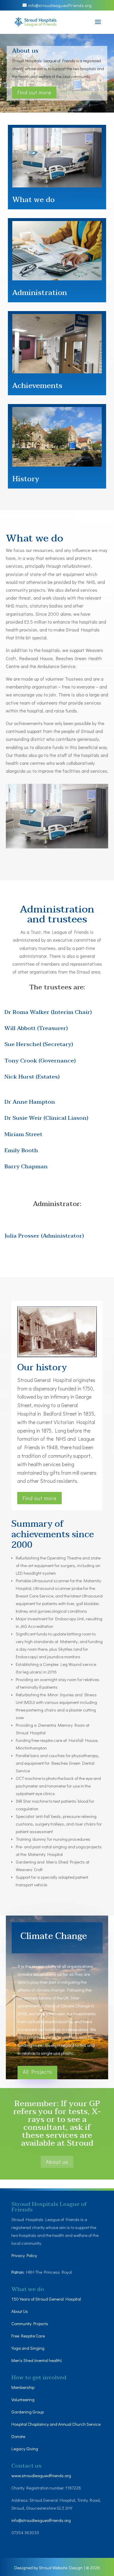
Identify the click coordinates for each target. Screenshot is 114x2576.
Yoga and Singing (28, 2348)
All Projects (37, 2072)
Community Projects (30, 2323)
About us (25, 51)
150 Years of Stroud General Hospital (46, 2299)
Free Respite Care (28, 2336)
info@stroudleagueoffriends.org (41, 2520)
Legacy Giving (25, 2449)
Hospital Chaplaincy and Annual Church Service (56, 2424)
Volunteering (23, 2399)
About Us (20, 2311)
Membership (23, 2387)
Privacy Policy (24, 2256)
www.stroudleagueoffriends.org (41, 2475)
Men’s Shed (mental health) (37, 2360)
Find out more (34, 92)
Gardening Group (28, 2412)
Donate (19, 2436)
